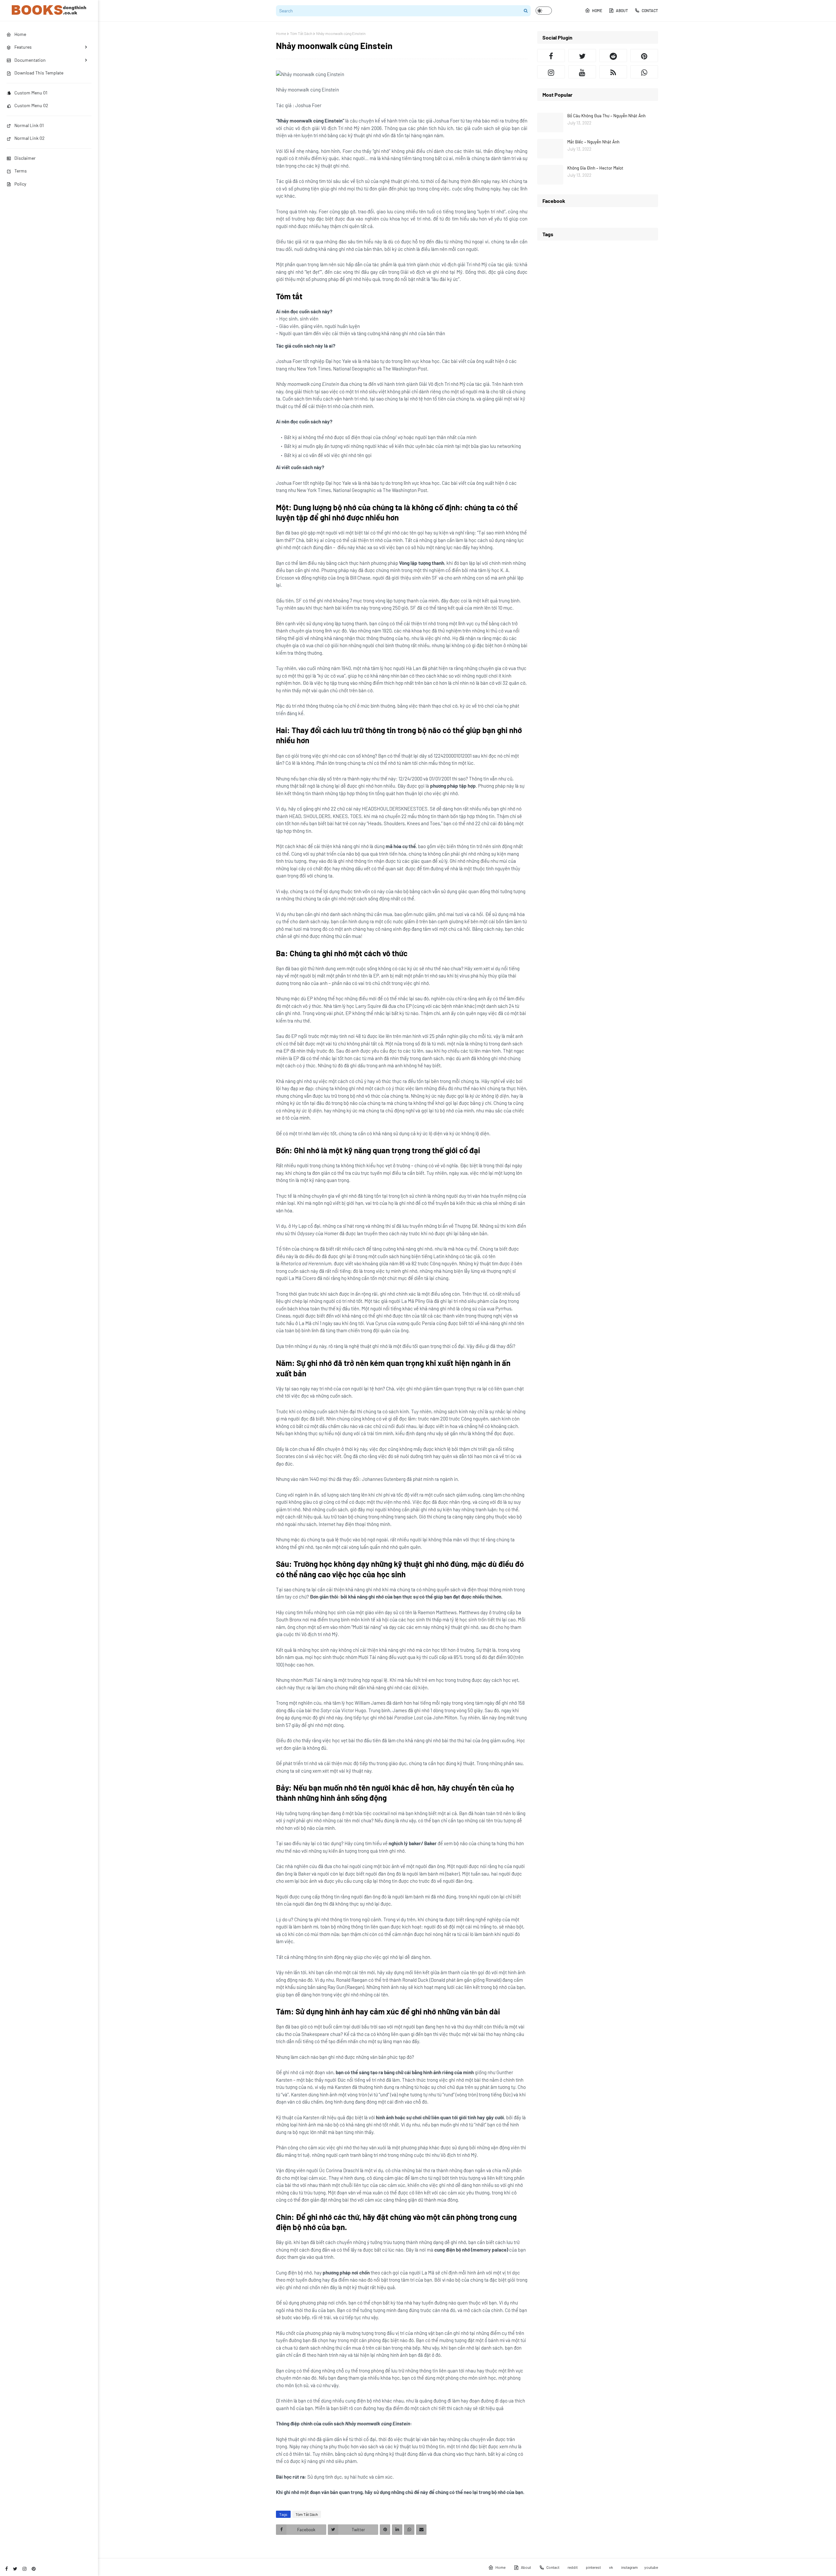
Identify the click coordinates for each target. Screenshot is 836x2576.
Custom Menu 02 (31, 105)
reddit (573, 2567)
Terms (21, 171)
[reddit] (613, 56)
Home (597, 10)
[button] (544, 11)
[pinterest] (34, 2569)
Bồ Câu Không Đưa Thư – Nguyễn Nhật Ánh (606, 116)
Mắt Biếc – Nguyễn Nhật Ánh (593, 142)
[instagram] (24, 2569)
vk (611, 2567)
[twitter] (15, 2569)
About (622, 10)
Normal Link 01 (29, 125)
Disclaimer (25, 158)
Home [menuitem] (20, 34)
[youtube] (582, 72)
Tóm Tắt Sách (301, 33)
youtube (651, 2567)
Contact (650, 10)
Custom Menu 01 (31, 93)
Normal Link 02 (30, 138)
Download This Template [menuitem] (39, 73)
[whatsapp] (644, 72)
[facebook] (7, 2569)
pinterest (593, 2567)
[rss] (613, 72)
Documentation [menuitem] (30, 60)
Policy (20, 184)
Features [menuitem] (23, 47)
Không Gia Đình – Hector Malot (595, 168)
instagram (629, 2567)
